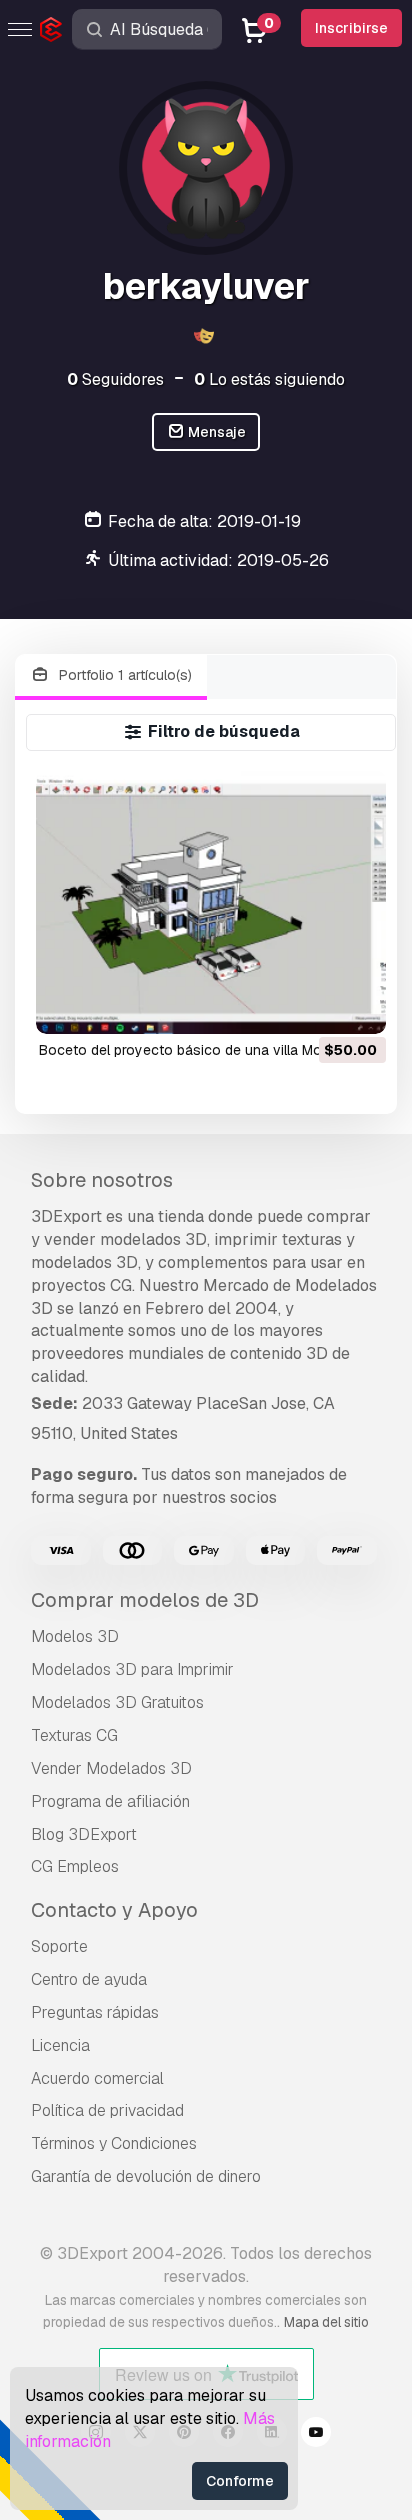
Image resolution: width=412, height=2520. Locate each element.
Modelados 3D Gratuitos (117, 1702)
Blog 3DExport (84, 1834)
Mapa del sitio (326, 2322)
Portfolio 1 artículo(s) (123, 675)
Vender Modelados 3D (111, 1768)
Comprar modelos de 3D (145, 1600)
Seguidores (115, 379)
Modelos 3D (75, 1636)
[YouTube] (316, 2435)
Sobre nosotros (102, 1180)
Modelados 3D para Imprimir (132, 1669)
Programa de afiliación (110, 1801)
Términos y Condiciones (114, 2143)
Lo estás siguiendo (269, 379)
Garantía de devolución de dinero (146, 2176)
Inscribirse (351, 28)
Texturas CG (74, 1735)
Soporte (59, 1946)
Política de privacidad (107, 2110)
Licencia (60, 2045)
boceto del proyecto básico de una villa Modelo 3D (205, 1050)
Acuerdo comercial (97, 2078)
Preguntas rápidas (95, 2012)
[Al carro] (316, 1006)
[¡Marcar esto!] (357, 1006)
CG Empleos (75, 1866)
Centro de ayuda (89, 1979)
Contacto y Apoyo (114, 1910)
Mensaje (215, 432)
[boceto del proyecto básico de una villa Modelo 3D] (211, 902)
